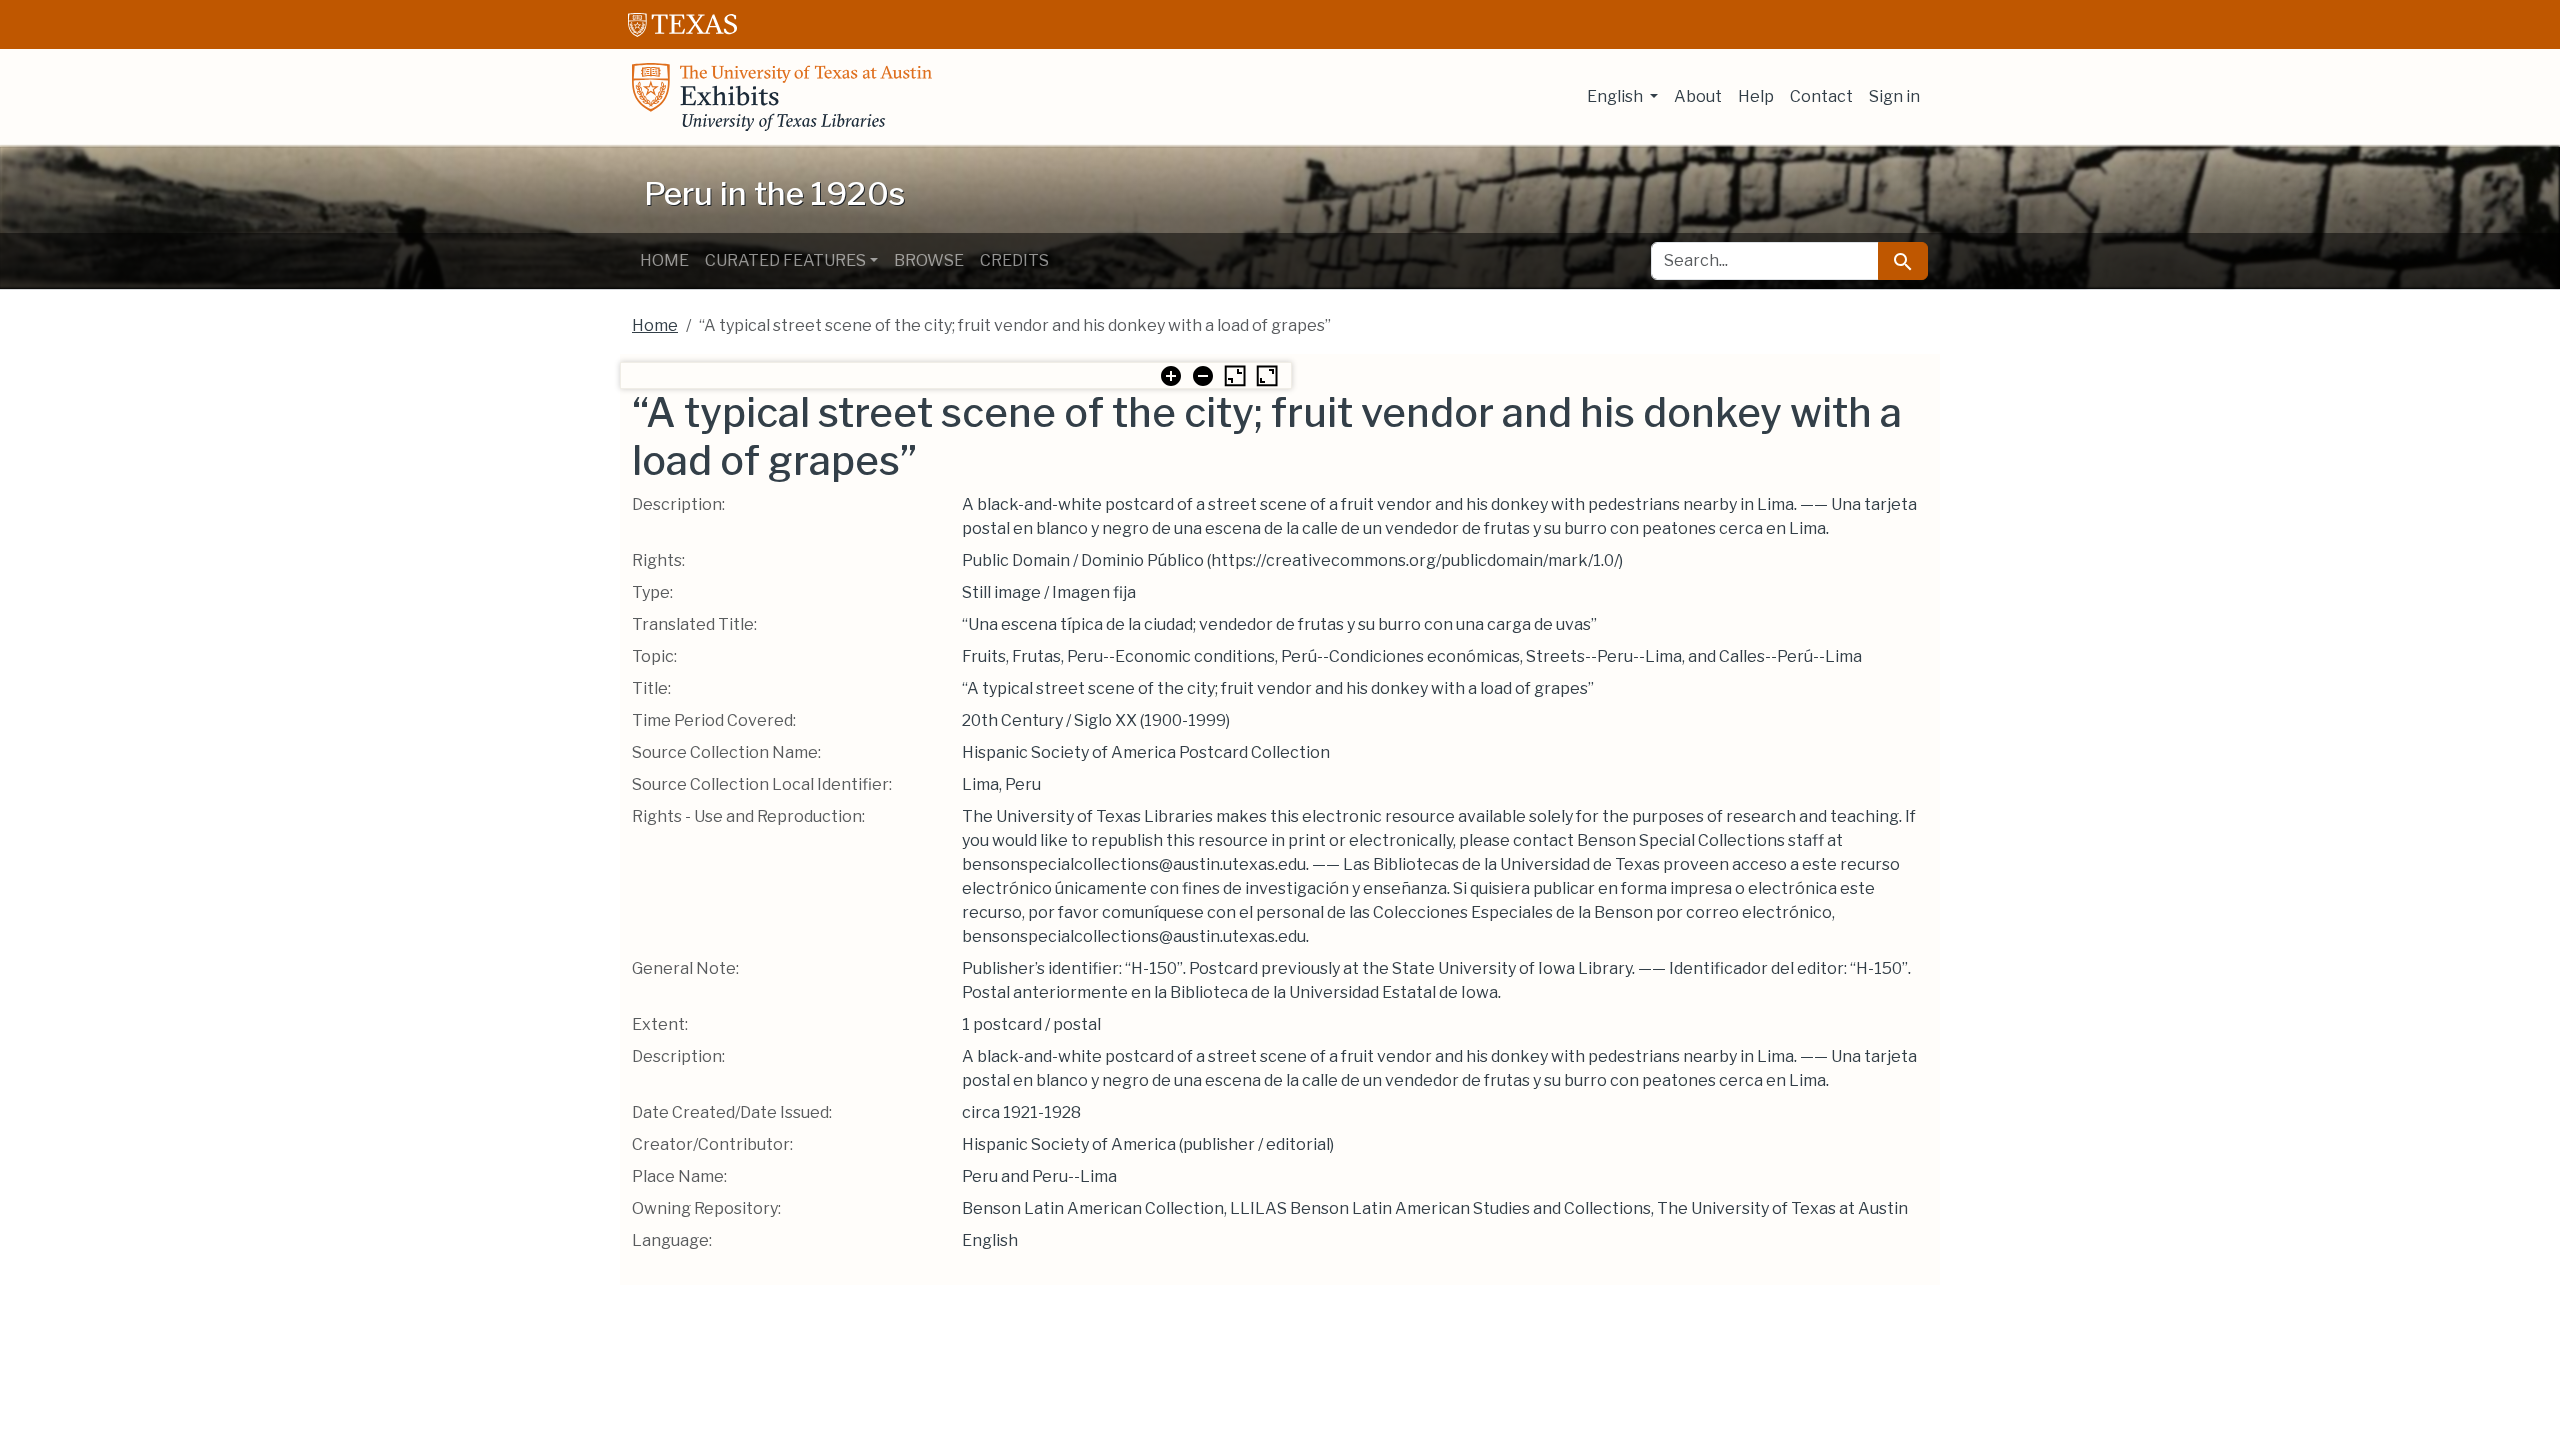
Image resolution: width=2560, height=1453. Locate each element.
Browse (929, 260)
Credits (1014, 260)
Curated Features (785, 260)
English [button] (1616, 96)
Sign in (1894, 96)
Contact (1821, 96)
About (1698, 96)
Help (1756, 96)
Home (664, 260)
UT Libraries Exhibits (782, 97)
